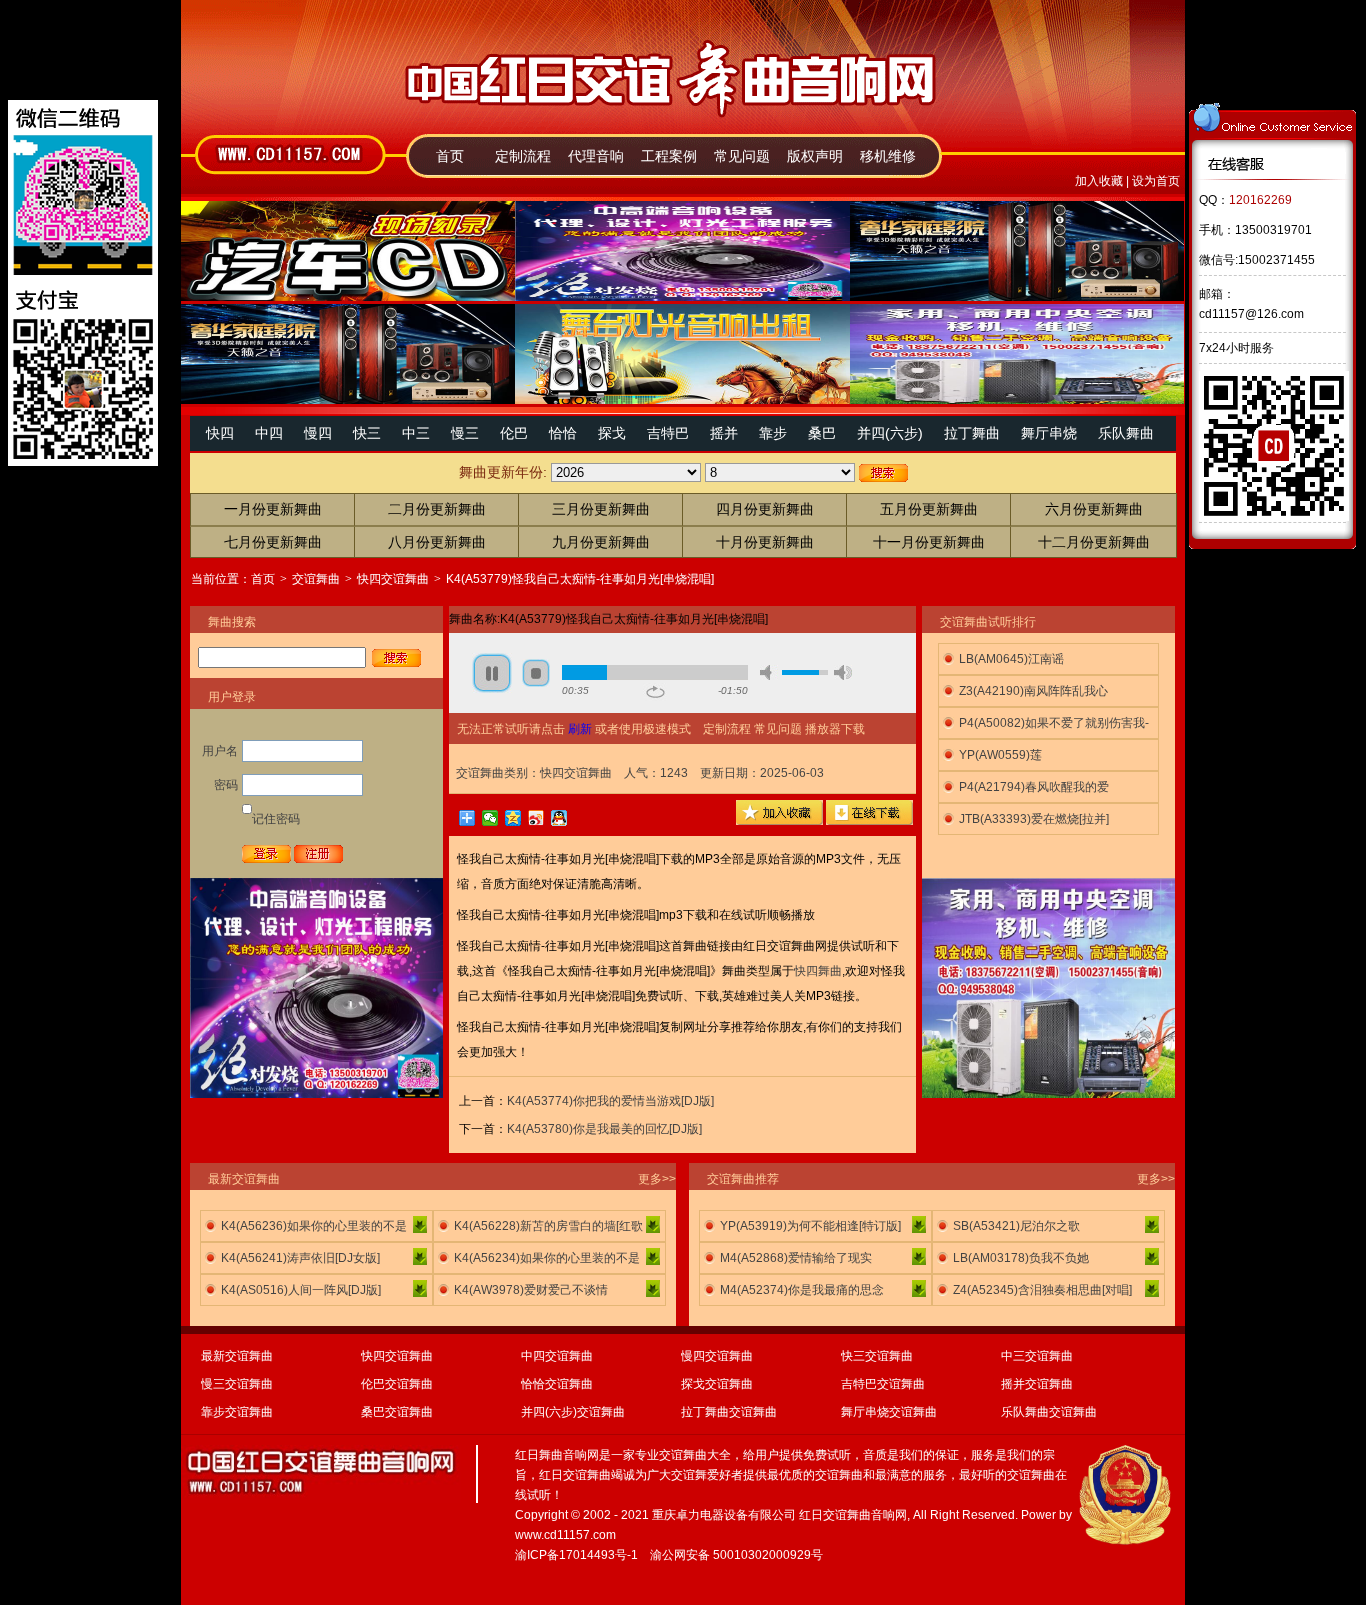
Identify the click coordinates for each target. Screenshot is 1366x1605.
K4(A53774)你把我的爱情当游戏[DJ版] (610, 1101)
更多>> (657, 1179)
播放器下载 (835, 729)
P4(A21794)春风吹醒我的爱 (1034, 787)
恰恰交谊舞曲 (557, 1384)
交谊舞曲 (316, 579)
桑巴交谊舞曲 (397, 1412)
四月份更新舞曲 (765, 509)
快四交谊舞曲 (393, 579)
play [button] (492, 673)
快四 (220, 433)
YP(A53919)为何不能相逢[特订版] (810, 1226)
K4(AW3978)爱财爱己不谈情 (531, 1290)
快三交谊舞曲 (877, 1356)
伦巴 (514, 433)
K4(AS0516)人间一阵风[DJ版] (301, 1290)
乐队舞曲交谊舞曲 (1049, 1412)
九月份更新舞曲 (601, 542)
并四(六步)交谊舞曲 (573, 1412)
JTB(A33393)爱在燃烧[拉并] (1034, 819)
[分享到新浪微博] (536, 818)
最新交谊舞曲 (237, 1356)
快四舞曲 (818, 971)
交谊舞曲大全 (695, 1455)
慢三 (465, 433)
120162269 (1260, 200)
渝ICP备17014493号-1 (576, 1555)
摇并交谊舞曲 (1037, 1384)
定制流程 (523, 156)
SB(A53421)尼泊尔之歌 (1016, 1226)
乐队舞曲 (1126, 433)
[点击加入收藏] (779, 821)
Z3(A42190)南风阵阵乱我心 (1033, 691)
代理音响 (596, 156)
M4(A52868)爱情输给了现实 (796, 1258)
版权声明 (815, 156)
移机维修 (888, 156)
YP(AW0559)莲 (1000, 755)
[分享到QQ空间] (513, 818)
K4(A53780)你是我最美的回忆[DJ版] (604, 1129)
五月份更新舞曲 (929, 509)
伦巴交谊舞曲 (397, 1384)
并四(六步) (890, 433)
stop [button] (536, 673)
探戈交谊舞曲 (717, 1384)
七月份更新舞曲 (273, 542)
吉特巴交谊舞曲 (883, 1384)
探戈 (612, 433)
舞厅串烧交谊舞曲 (889, 1412)
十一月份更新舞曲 (929, 542)
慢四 (318, 433)
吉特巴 (668, 433)
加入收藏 (1099, 181)
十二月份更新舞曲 (1094, 542)
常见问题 (742, 156)
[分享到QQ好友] (559, 818)
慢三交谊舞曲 (237, 1384)
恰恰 (563, 433)
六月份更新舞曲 (1094, 509)
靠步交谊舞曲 (237, 1412)
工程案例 (669, 156)
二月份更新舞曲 (437, 509)
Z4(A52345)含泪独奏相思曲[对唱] (1042, 1290)
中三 (416, 433)
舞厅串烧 (1049, 433)
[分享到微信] (490, 818)
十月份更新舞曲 (765, 542)
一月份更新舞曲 (273, 509)
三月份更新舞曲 (601, 509)
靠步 (773, 433)
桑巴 (822, 433)
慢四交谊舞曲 (717, 1356)
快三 (367, 433)
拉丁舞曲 (972, 433)
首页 (450, 156)
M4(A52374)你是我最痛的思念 (802, 1290)
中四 (269, 433)
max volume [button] (843, 672)
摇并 (724, 433)
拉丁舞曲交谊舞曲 (729, 1412)
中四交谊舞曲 (557, 1356)
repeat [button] (655, 692)
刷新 (580, 729)
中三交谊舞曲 (1037, 1356)
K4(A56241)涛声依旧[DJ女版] (300, 1258)
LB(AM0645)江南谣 (1011, 659)
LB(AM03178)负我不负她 (1021, 1258)
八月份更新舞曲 (437, 542)
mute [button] (769, 672)
